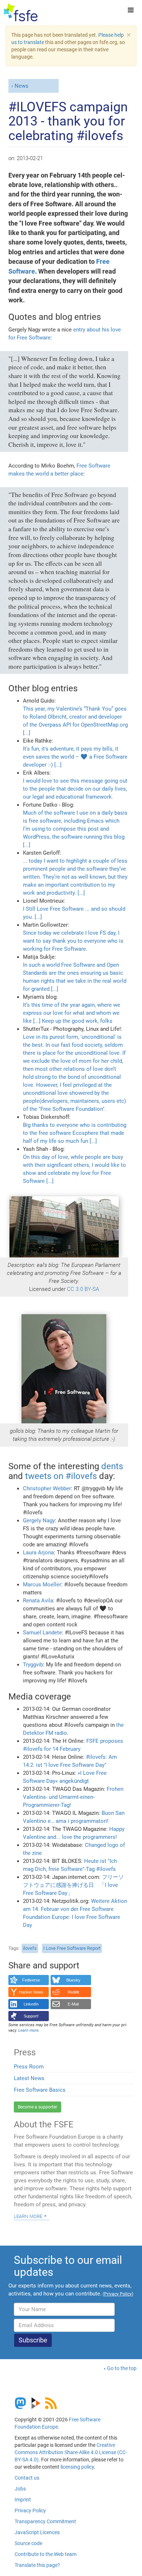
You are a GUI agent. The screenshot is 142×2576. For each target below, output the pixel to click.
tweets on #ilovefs (61, 1476)
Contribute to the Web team (46, 2554)
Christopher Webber (47, 1488)
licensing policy (77, 2467)
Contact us (27, 2478)
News (21, 86)
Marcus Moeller (42, 1585)
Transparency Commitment (45, 2521)
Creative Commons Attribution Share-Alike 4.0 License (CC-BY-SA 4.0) (71, 2452)
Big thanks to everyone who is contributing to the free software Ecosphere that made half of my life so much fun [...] (75, 1133)
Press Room (29, 2067)
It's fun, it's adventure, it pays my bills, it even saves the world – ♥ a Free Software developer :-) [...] (75, 757)
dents (112, 1466)
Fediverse (31, 1980)
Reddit (73, 1992)
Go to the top (122, 2368)
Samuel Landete (42, 1633)
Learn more (28, 2216)
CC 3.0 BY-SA (83, 1289)
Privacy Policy (30, 2511)
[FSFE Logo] (21, 13)
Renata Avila (38, 1601)
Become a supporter (38, 2107)
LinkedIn (31, 2004)
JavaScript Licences (37, 2532)
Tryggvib (33, 1665)
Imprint (23, 2500)
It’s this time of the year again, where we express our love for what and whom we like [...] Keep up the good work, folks (72, 1013)
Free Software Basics (40, 2090)
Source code (28, 2543)
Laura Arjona (38, 1553)
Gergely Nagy (39, 1520)
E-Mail (73, 2004)
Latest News (29, 2078)
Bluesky (73, 1980)
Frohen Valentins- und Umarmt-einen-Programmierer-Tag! (73, 1797)
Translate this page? (37, 2565)
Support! (31, 2016)
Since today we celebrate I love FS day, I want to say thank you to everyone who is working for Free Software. (73, 941)
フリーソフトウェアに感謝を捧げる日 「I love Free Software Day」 (73, 1885)
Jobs (20, 2489)
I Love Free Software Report (72, 1948)
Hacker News (31, 1992)
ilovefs (30, 1948)
